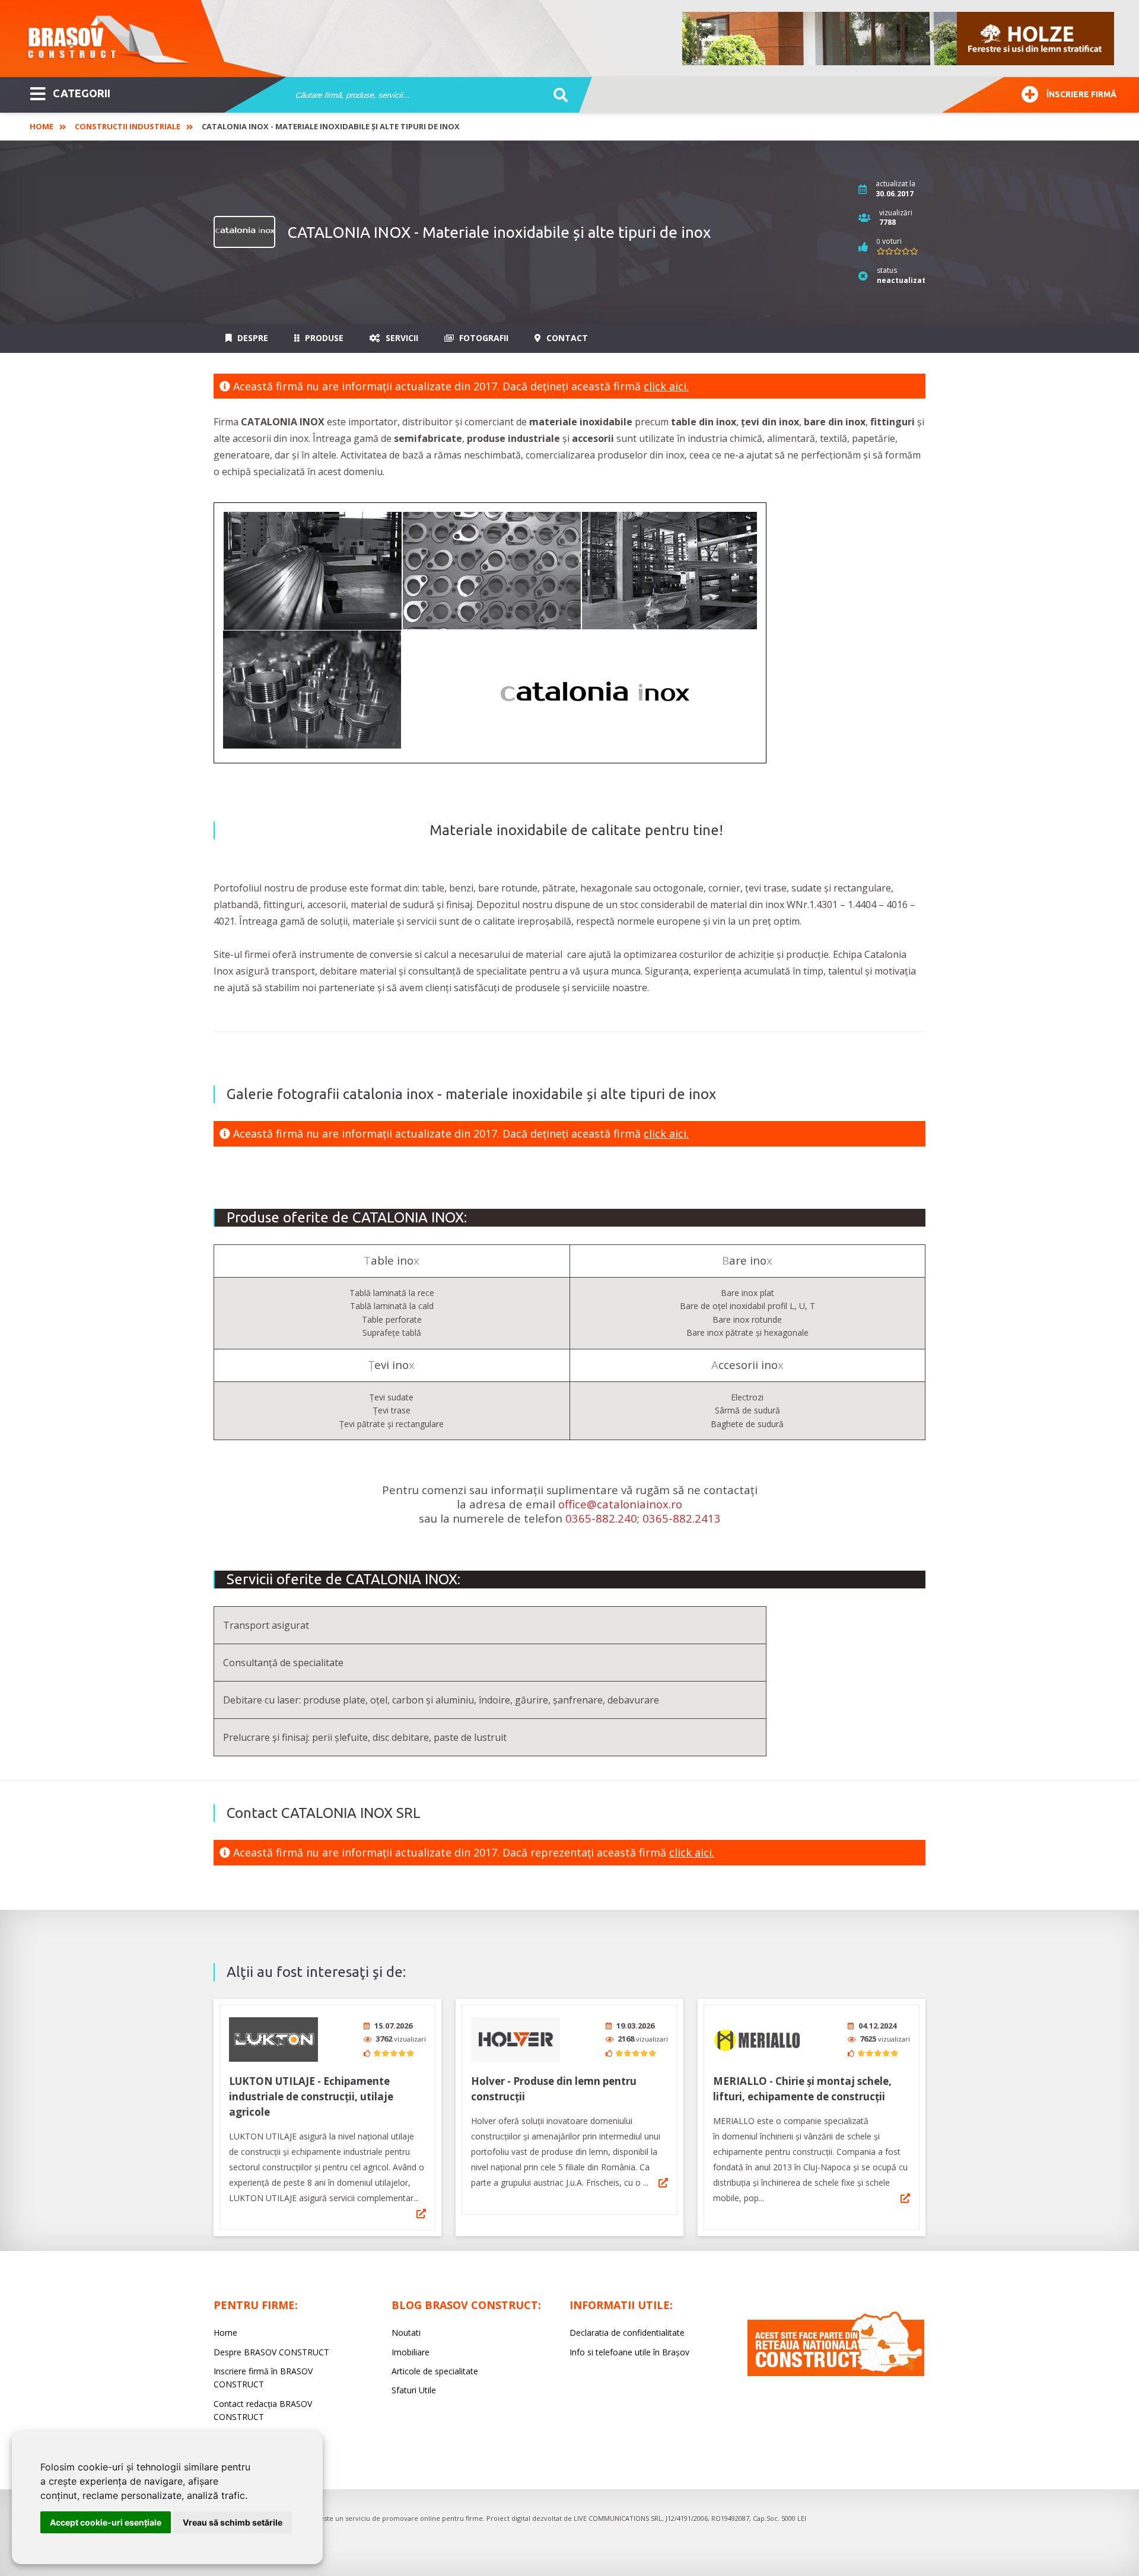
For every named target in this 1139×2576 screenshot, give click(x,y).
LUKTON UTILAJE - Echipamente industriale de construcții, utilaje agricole (311, 2096)
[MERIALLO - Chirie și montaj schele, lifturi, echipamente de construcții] (758, 2040)
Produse (323, 338)
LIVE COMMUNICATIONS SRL (618, 2518)
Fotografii (483, 338)
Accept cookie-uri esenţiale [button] (106, 2522)
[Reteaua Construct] (836, 2373)
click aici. (666, 386)
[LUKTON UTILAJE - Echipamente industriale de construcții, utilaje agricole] (273, 2040)
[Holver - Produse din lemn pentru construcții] (516, 2040)
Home (42, 126)
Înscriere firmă (1081, 94)
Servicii (401, 338)
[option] (899, 39)
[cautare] (557, 95)
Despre (252, 338)
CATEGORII (82, 93)
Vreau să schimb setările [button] (233, 2522)
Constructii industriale (128, 126)
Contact (566, 338)
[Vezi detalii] (421, 2214)
